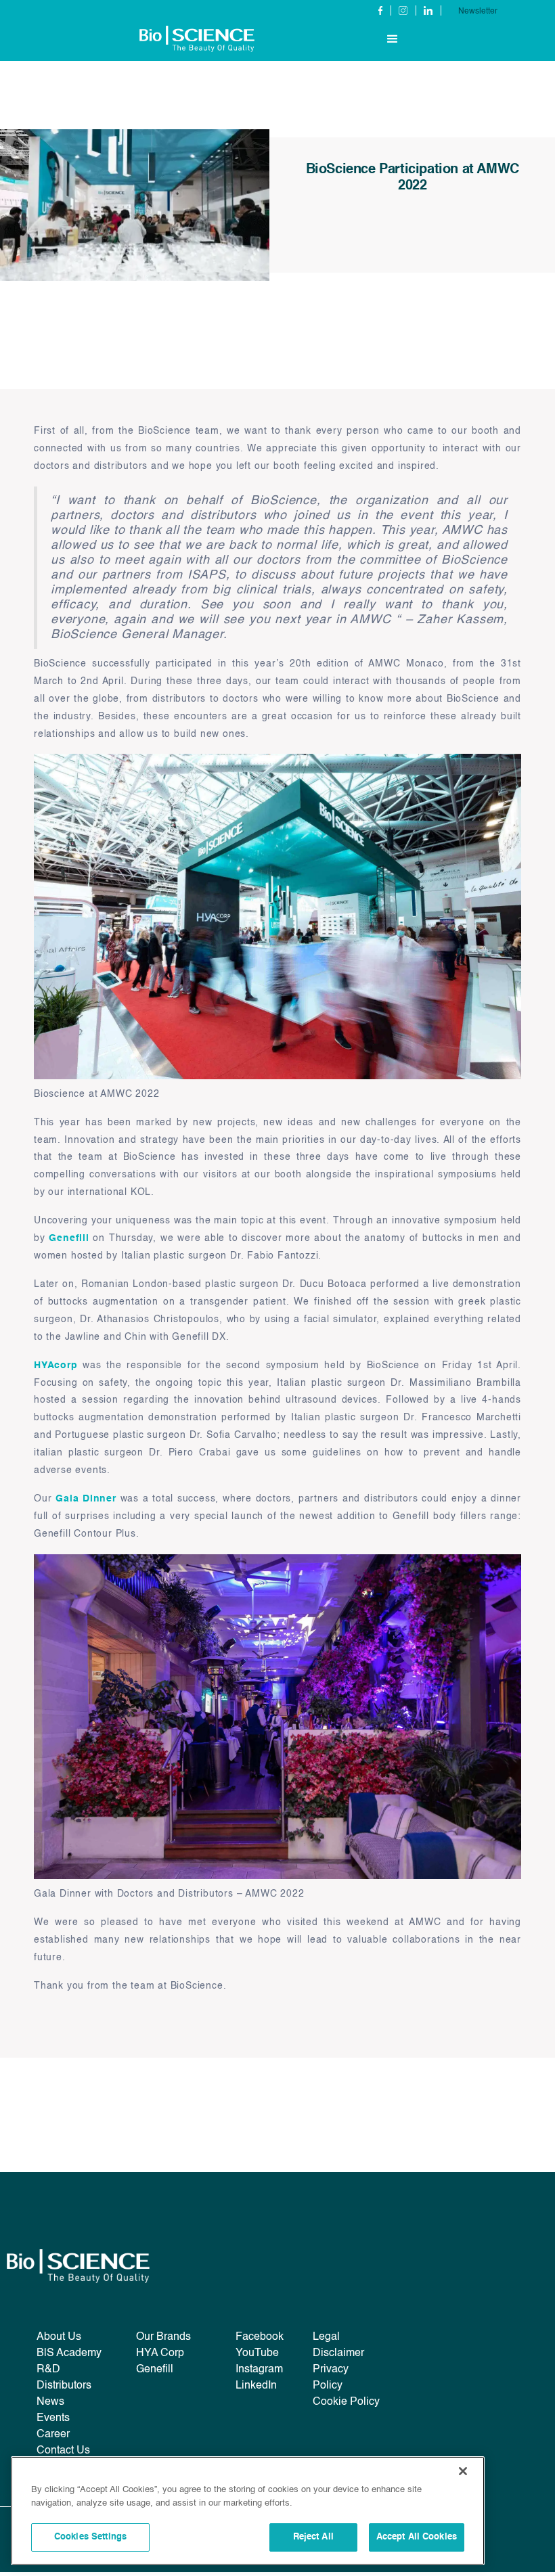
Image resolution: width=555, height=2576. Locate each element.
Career (53, 2435)
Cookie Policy (346, 2402)
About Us (59, 2337)
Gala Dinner (86, 1499)
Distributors (64, 2386)
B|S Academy (69, 2353)
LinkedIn (256, 2386)
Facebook (260, 2337)
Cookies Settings (90, 2537)
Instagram (259, 2370)
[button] (393, 39)
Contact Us (63, 2451)
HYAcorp (56, 1365)
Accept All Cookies (417, 2537)
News (50, 2402)
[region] (248, 2511)
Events (53, 2418)
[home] (197, 39)
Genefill (69, 1238)
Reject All (313, 2537)
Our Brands (163, 2337)
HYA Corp (160, 2353)
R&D (48, 2370)
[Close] (463, 2471)
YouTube (257, 2353)
